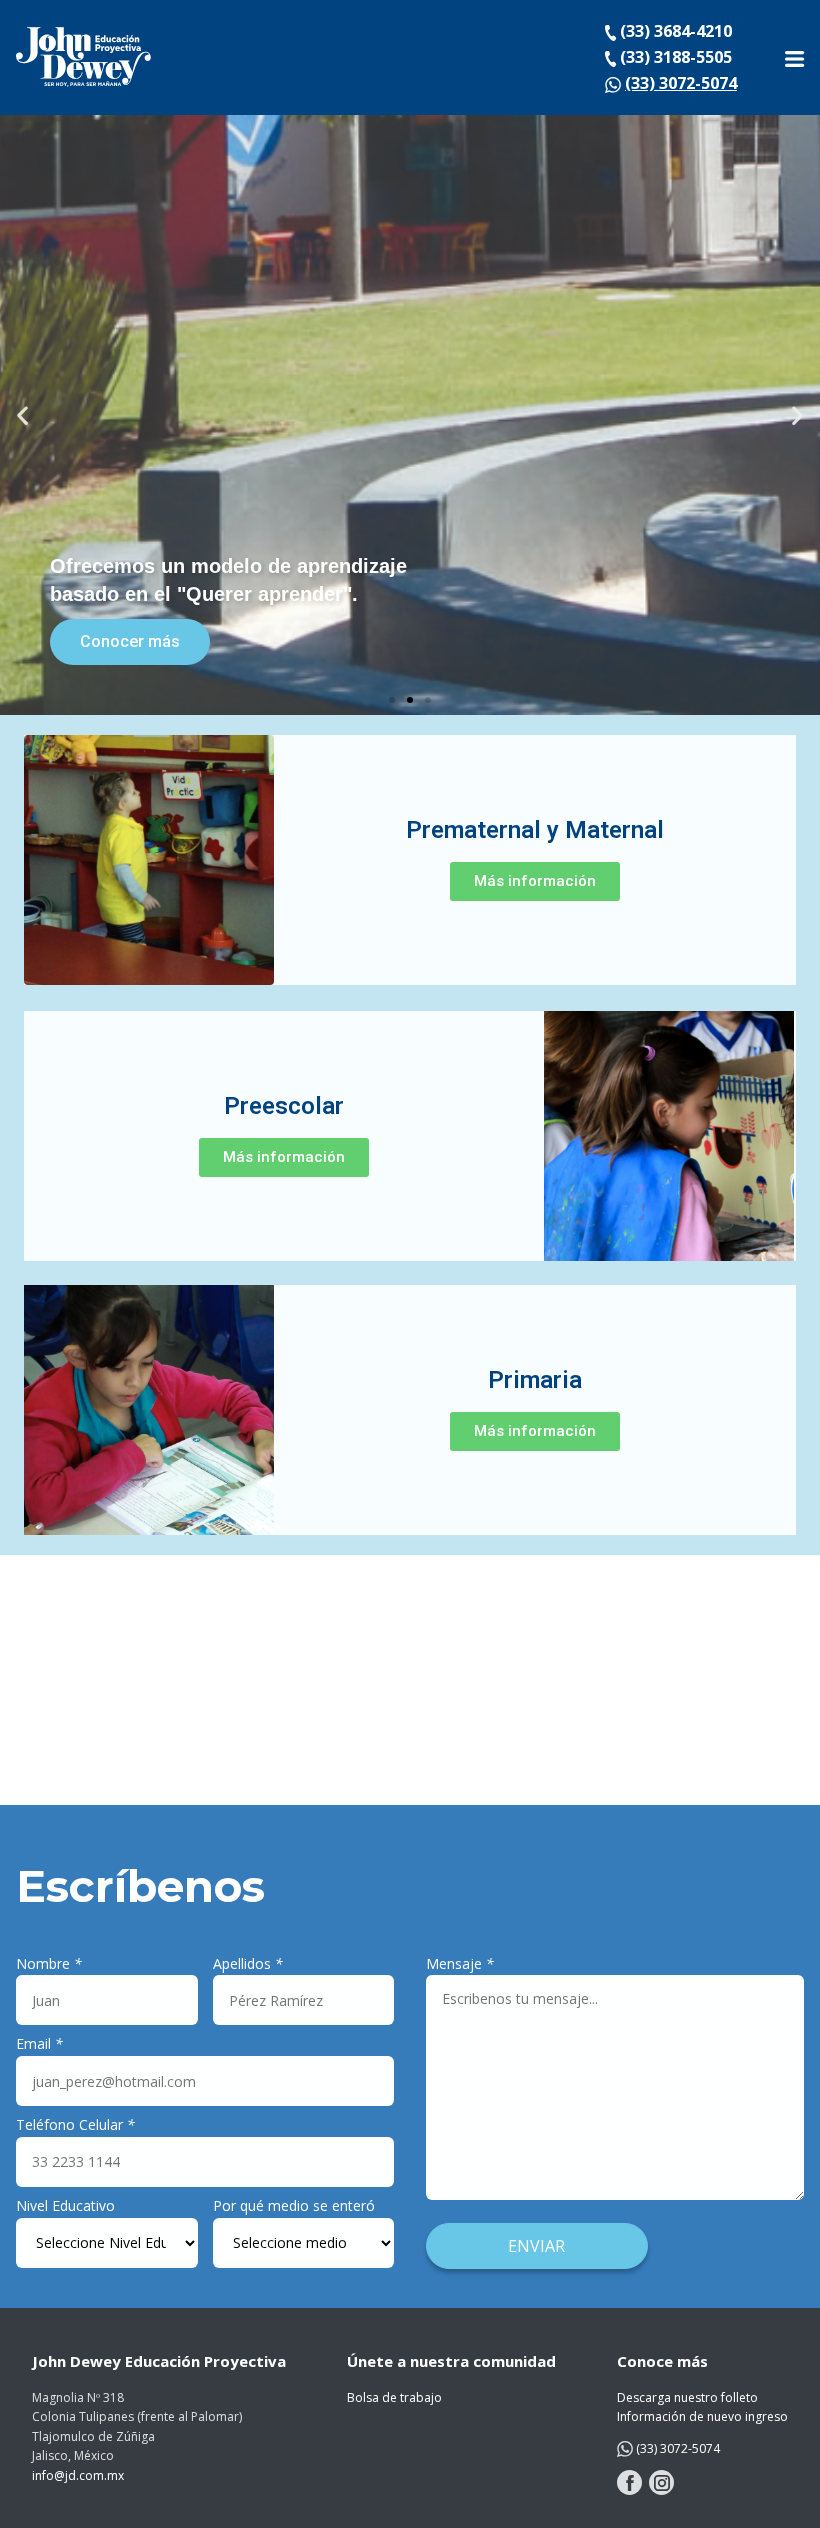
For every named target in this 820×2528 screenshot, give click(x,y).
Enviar (536, 2246)
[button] (392, 700)
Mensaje (460, 1963)
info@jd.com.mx (78, 2475)
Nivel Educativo (65, 2205)
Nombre (49, 1963)
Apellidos (248, 1963)
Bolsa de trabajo (394, 2397)
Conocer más (130, 641)
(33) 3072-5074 (681, 83)
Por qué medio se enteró (294, 2205)
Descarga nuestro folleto (687, 2397)
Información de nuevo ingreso (702, 2416)
